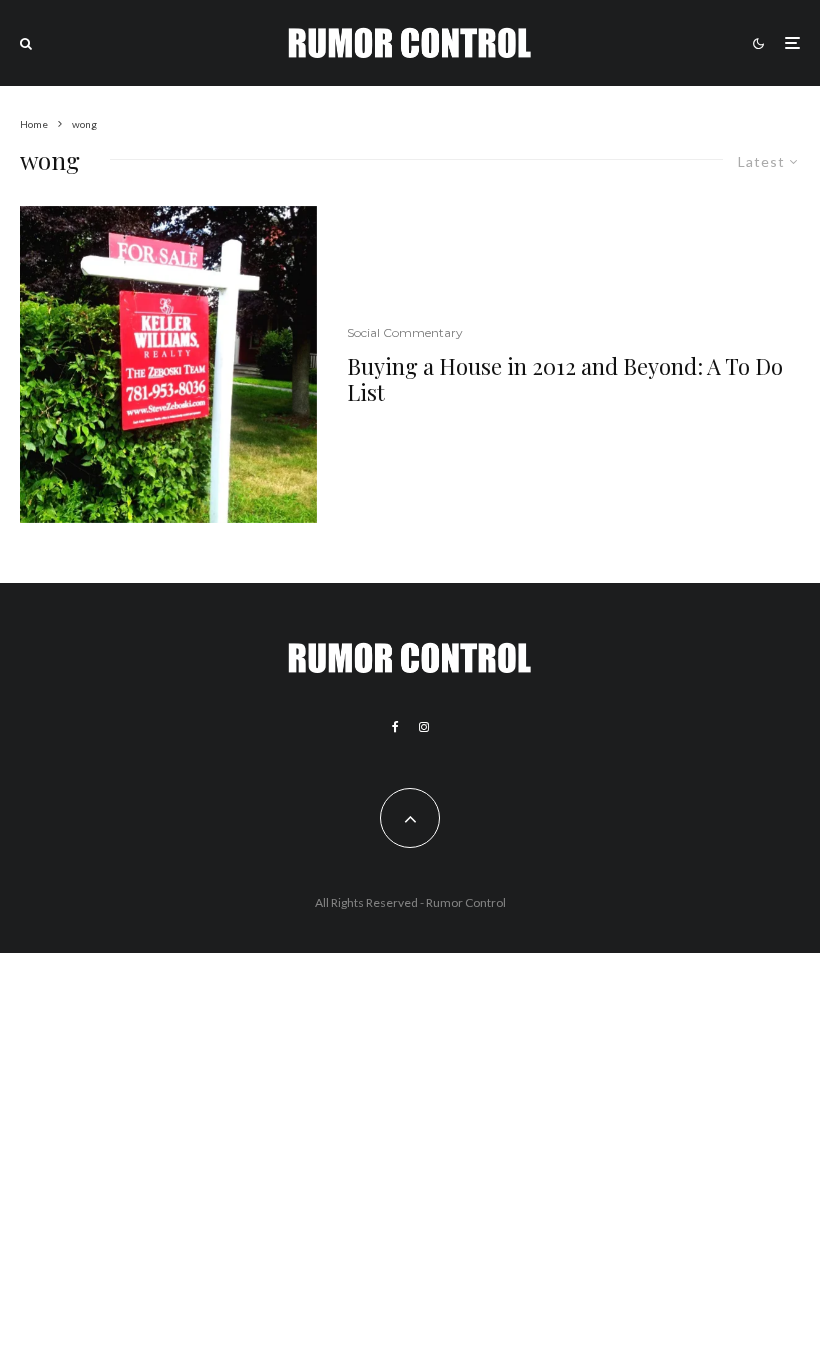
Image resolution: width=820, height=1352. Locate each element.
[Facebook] (395, 727)
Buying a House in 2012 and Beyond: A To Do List (565, 379)
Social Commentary (405, 332)
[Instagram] (424, 727)
